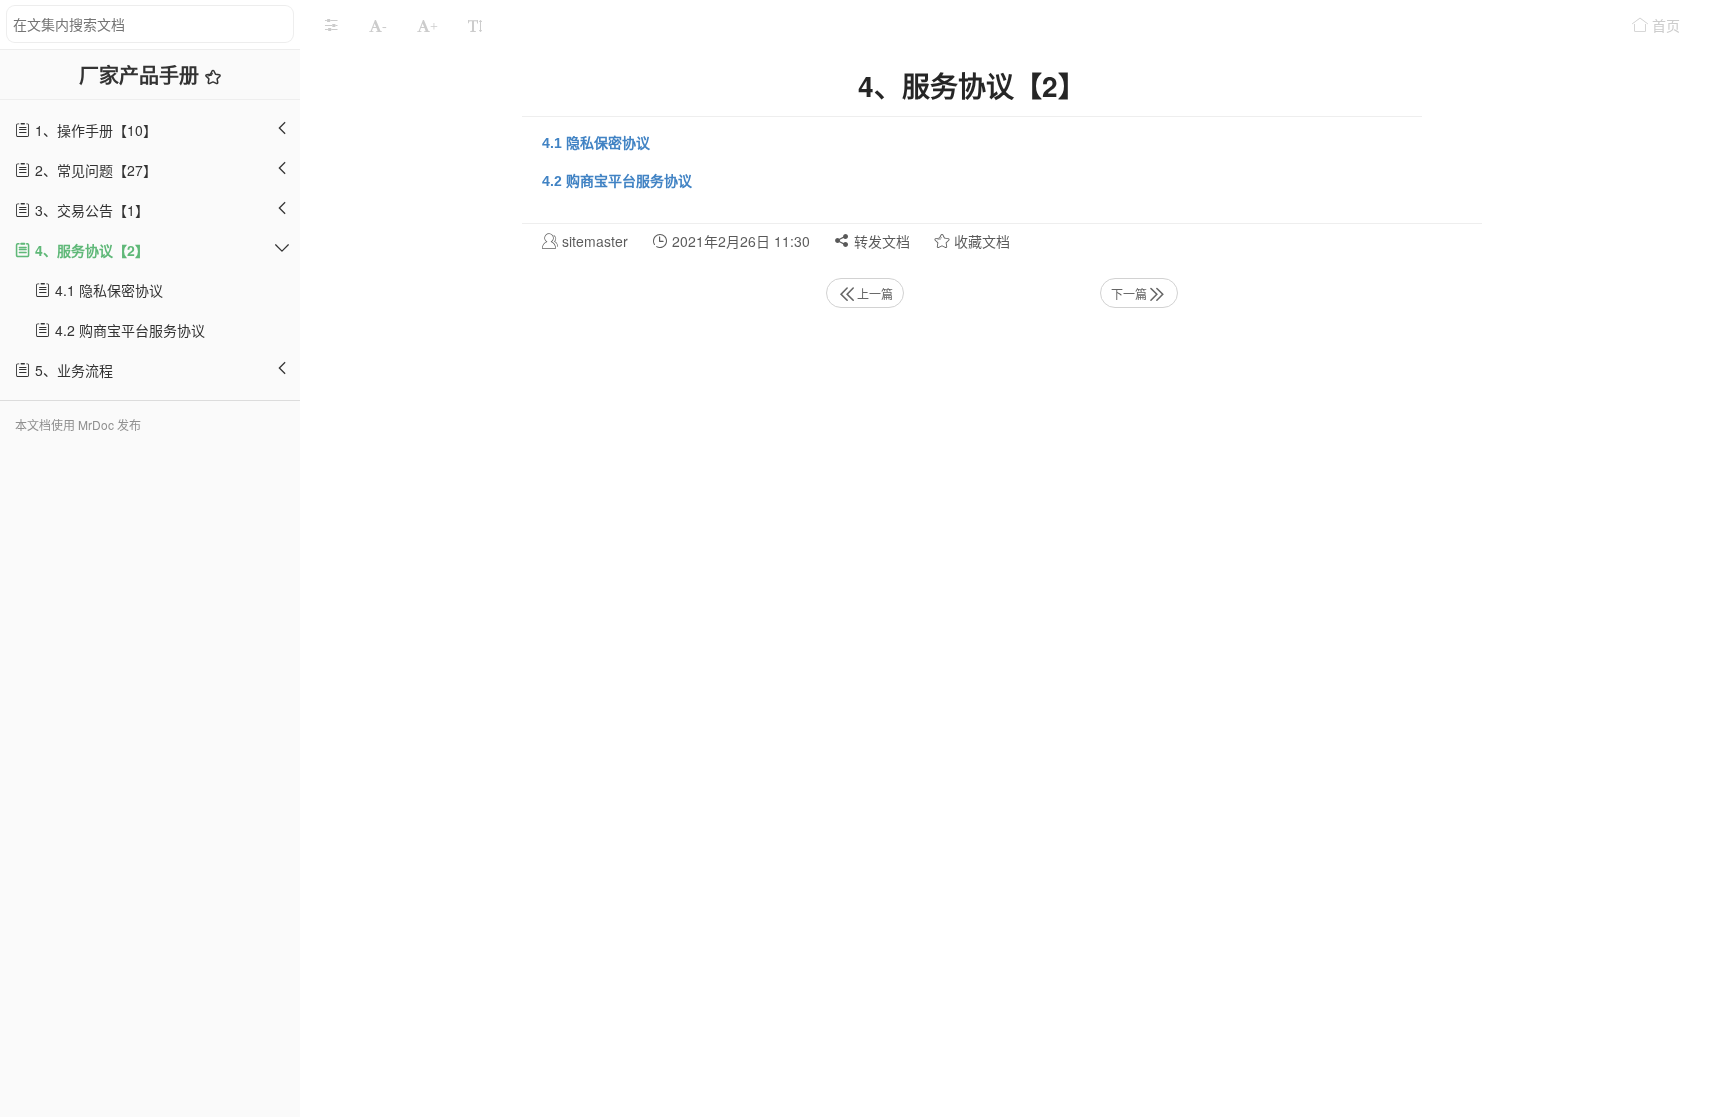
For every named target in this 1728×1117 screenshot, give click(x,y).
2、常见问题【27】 (94, 170)
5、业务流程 (72, 370)
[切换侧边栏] (331, 25)
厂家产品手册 (142, 74)
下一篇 (1129, 293)
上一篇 (875, 293)
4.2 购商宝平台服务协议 (128, 330)
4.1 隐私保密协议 (107, 290)
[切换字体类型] (475, 25)
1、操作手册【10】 (94, 130)
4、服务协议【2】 (90, 250)
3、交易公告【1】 (90, 210)
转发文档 (880, 241)
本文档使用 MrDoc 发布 (78, 424)
